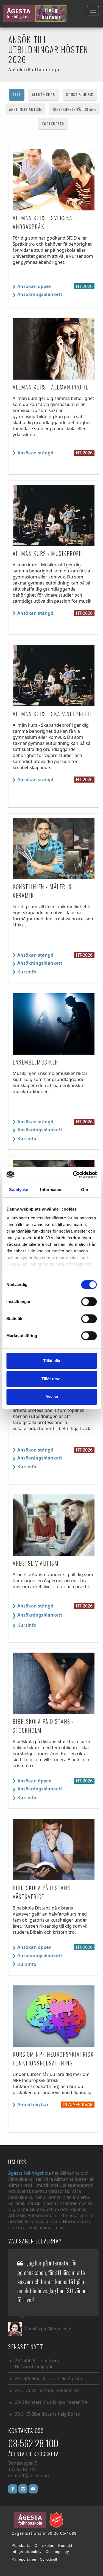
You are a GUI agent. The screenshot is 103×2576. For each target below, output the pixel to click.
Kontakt (65, 2546)
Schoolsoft (49, 2559)
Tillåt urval (51, 1379)
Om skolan (44, 2546)
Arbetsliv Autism (25, 109)
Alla (17, 94)
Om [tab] (84, 1190)
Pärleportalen (24, 2559)
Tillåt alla (52, 1361)
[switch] (89, 1302)
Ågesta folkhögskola (30, 2173)
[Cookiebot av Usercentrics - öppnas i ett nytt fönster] (73, 1175)
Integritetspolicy (27, 2552)
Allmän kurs (44, 94)
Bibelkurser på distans (75, 109)
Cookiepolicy (58, 2552)
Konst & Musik (80, 94)
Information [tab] (51, 1190)
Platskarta (21, 2546)
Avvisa (52, 1397)
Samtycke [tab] (19, 1190)
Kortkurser (53, 124)
